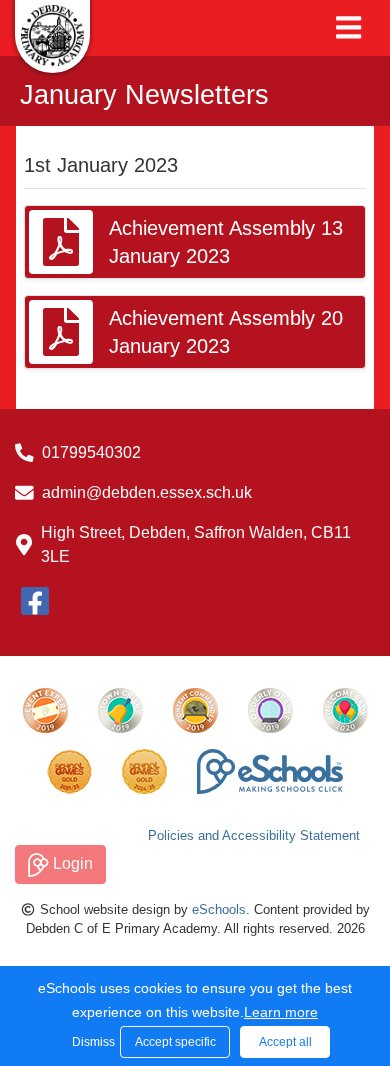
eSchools (219, 909)
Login (71, 863)
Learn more (281, 1012)
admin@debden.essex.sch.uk (147, 492)
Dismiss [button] (91, 1042)
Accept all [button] (285, 1042)
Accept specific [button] (175, 1042)
